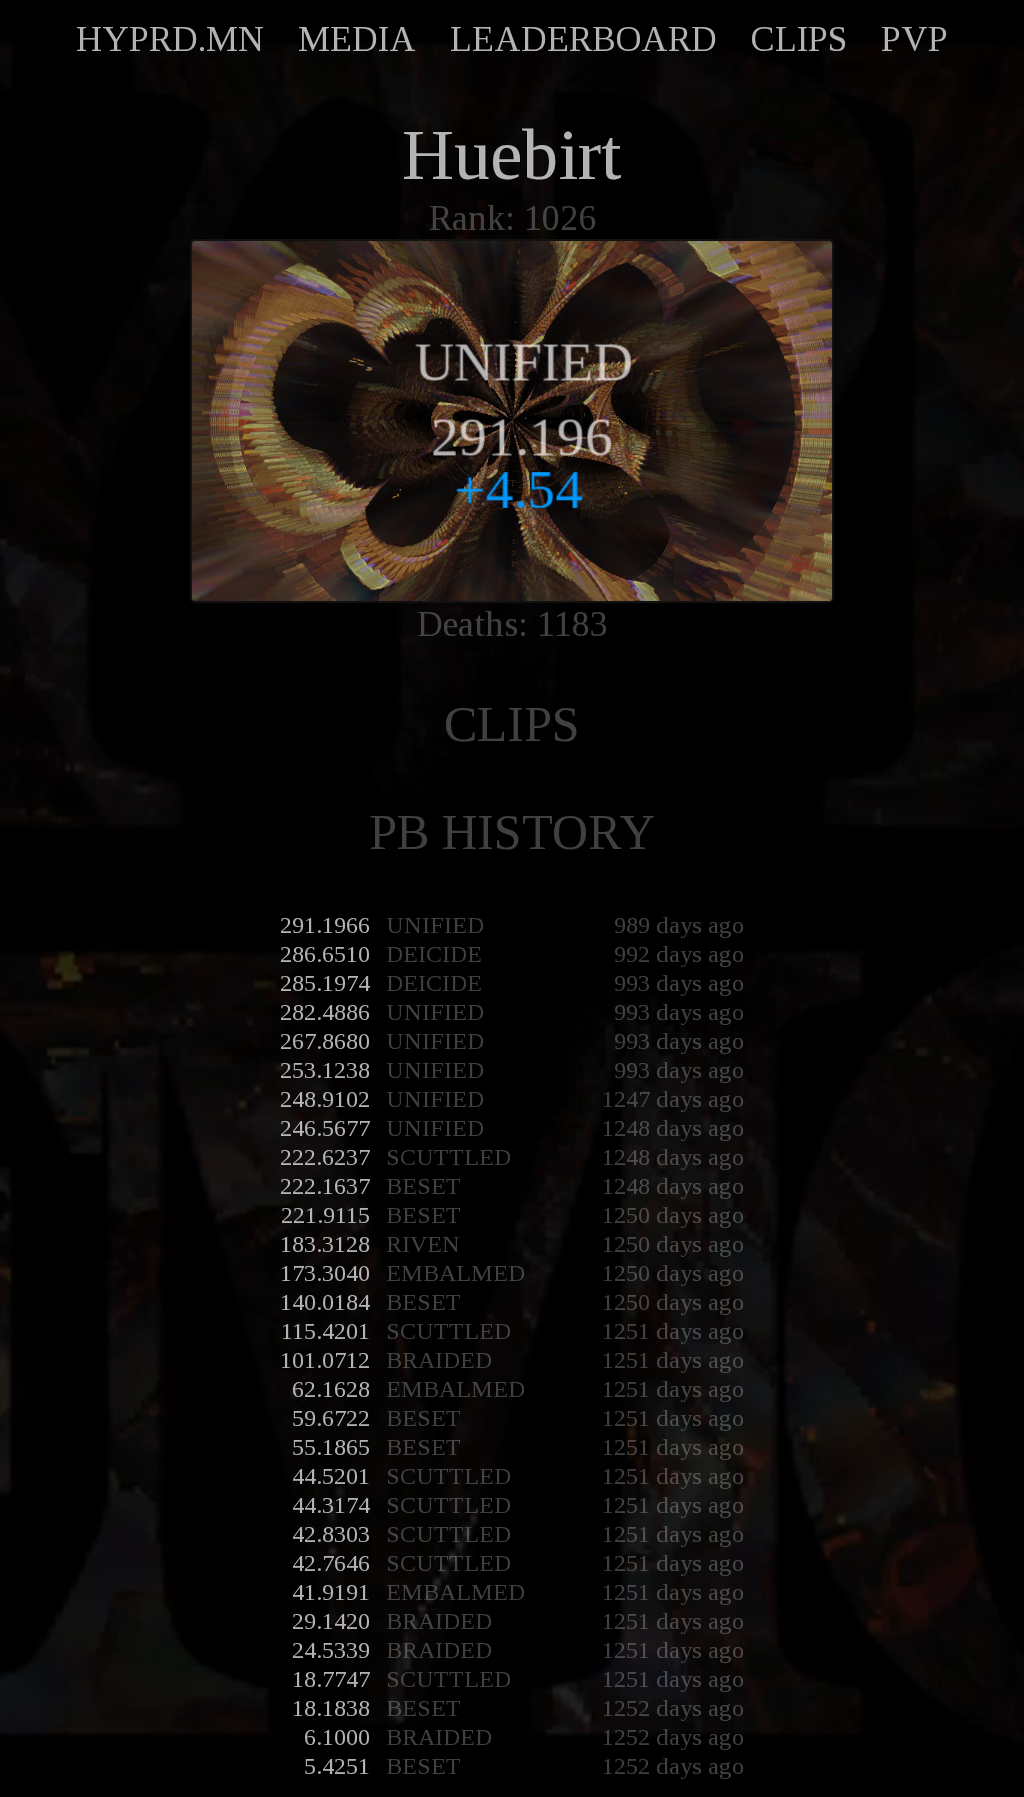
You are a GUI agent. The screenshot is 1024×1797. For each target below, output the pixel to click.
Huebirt (512, 155)
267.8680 (325, 1041)
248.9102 (325, 1099)
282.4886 (325, 1012)
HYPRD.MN (170, 39)
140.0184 (325, 1302)
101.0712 (325, 1360)
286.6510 (325, 954)
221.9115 (325, 1215)
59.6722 (331, 1418)
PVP (914, 39)
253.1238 (325, 1070)
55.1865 (331, 1447)
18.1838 (331, 1708)
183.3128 (325, 1244)
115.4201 (325, 1331)
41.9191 (331, 1592)
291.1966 (325, 925)
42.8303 (331, 1534)
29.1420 (331, 1621)
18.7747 (331, 1679)
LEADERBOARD (583, 39)
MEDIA (357, 39)
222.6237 (325, 1157)
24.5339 (331, 1650)
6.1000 (337, 1737)
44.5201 (331, 1476)
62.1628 (331, 1389)
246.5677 (325, 1128)
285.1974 (325, 983)
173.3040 (325, 1273)
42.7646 (331, 1563)
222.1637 (325, 1186)
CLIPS (799, 39)
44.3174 (331, 1505)
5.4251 (337, 1766)
